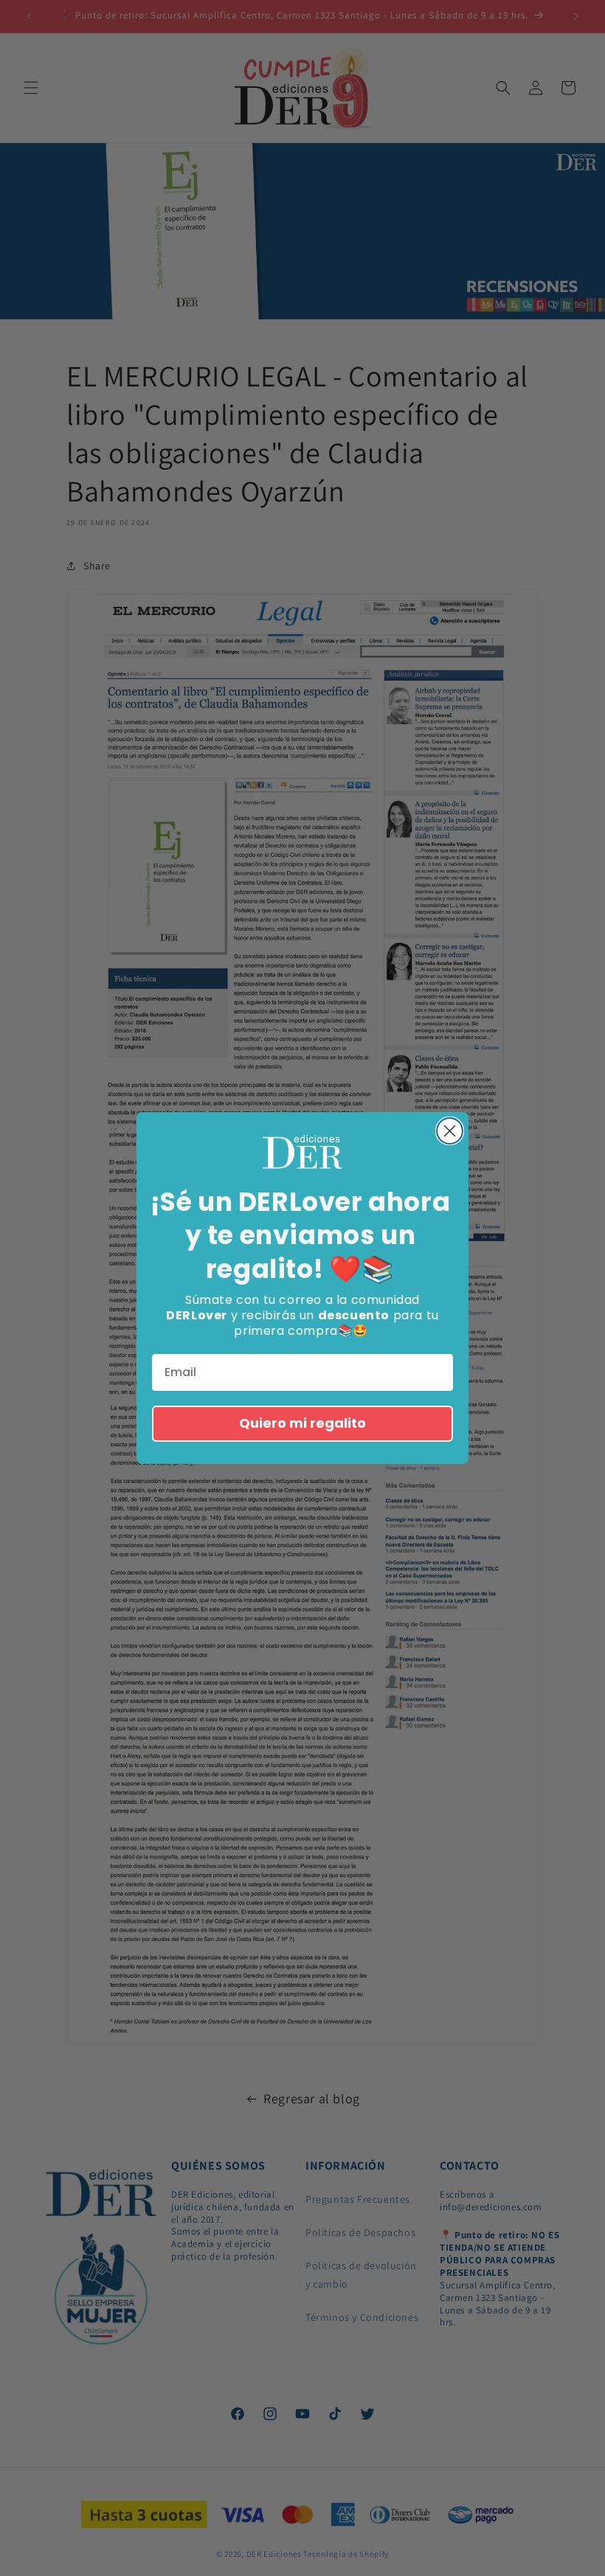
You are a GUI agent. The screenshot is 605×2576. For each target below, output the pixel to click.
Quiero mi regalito (302, 1423)
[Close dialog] (450, 1131)
